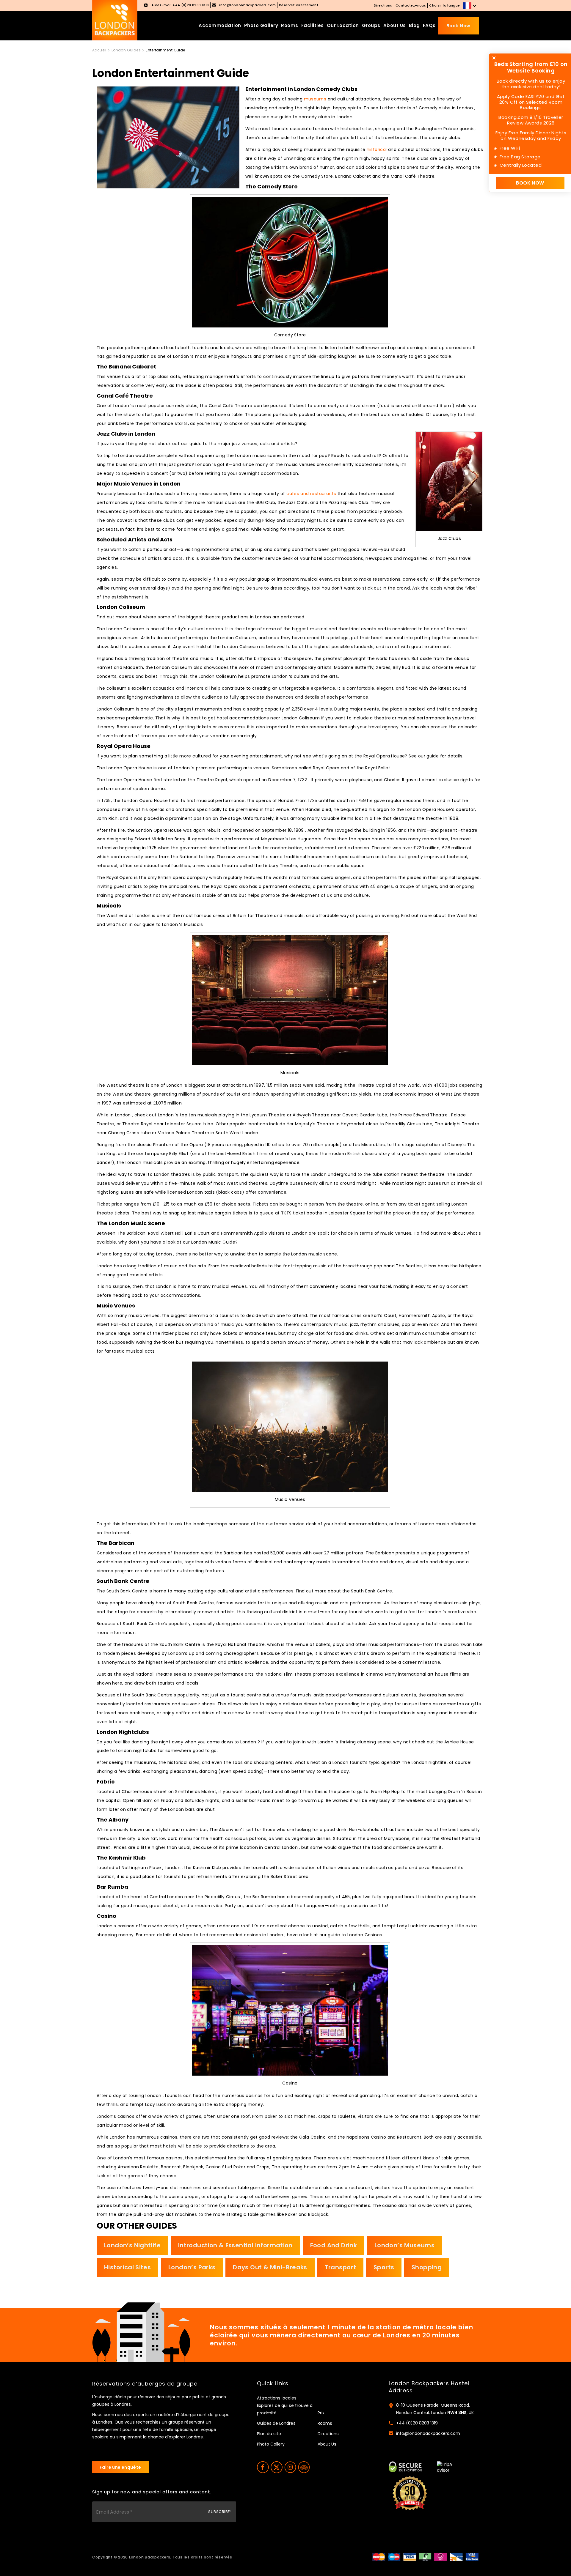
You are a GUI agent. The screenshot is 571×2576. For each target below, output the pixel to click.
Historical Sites (127, 2267)
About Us (395, 25)
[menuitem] (470, 6)
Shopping (427, 2267)
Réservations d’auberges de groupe (145, 2384)
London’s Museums (404, 2245)
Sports (384, 2267)
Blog (414, 25)
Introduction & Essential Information (235, 2245)
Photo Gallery (261, 25)
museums (315, 99)
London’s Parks (192, 2267)
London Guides (126, 50)
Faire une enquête (120, 2467)
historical (377, 149)
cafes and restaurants (311, 494)
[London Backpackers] (115, 20)
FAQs (429, 25)
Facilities (313, 25)
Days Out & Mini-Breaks (270, 2267)
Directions (383, 5)
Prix (321, 2413)
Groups (371, 25)
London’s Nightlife (132, 2245)
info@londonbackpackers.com (428, 2433)
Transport (341, 2267)
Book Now (458, 26)
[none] (470, 6)
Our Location (343, 25)
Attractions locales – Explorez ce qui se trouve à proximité (285, 2405)
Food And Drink (334, 2245)
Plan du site (269, 2434)
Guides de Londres (276, 2423)
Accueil (99, 50)
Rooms (290, 25)
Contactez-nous (411, 5)
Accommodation (220, 25)
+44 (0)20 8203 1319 (417, 2423)
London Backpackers (150, 2557)
